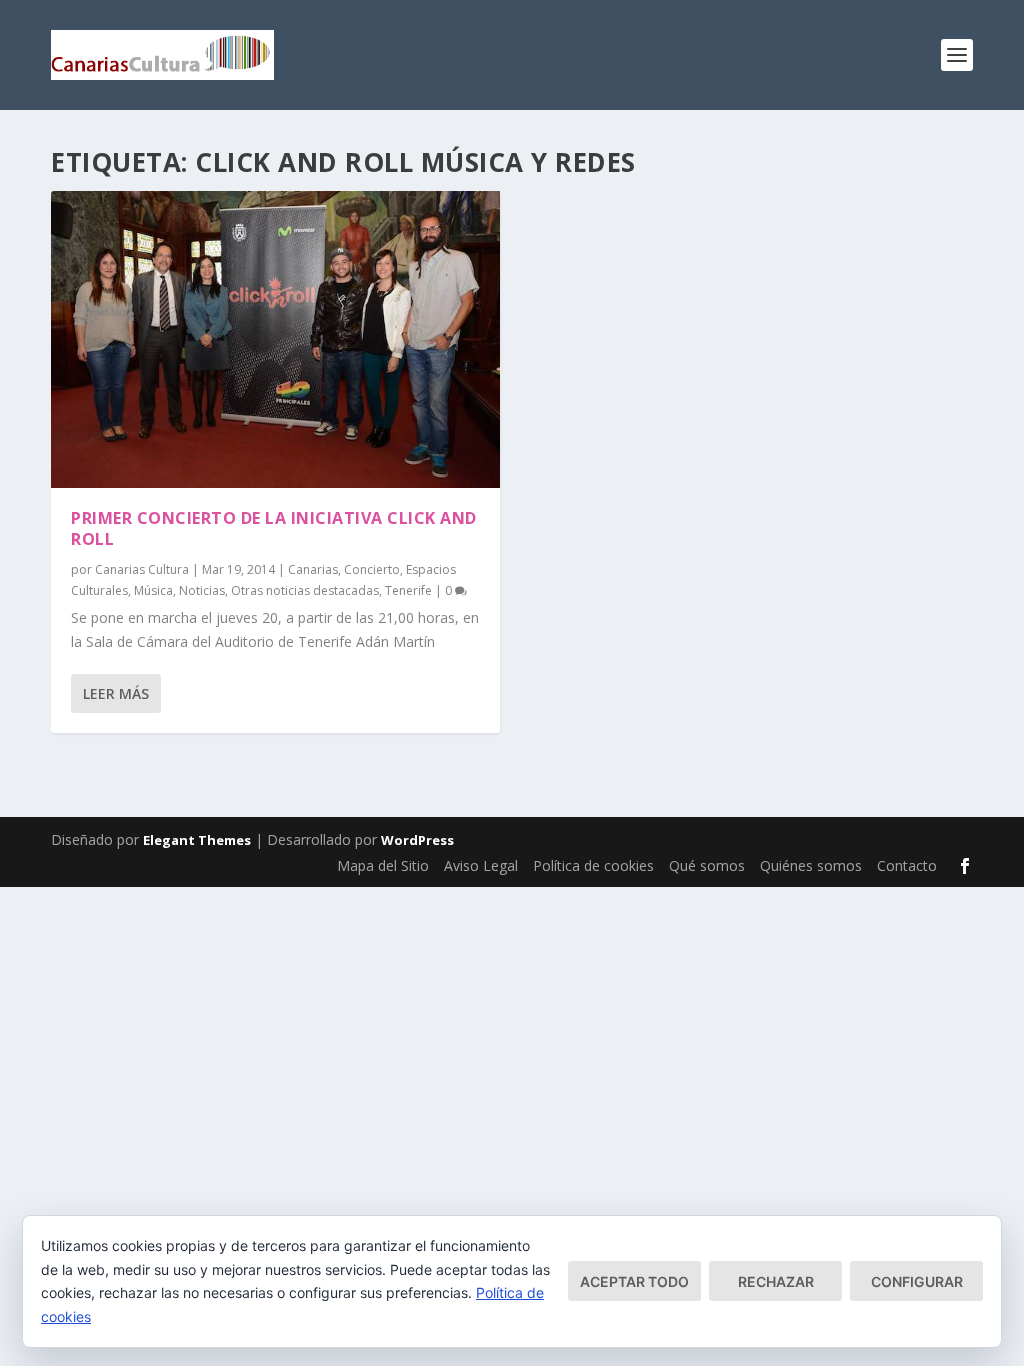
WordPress (417, 840)
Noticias (202, 590)
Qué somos (707, 865)
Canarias (313, 569)
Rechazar (776, 1281)
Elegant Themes (197, 840)
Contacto (907, 865)
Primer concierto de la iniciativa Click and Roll (274, 528)
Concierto (372, 569)
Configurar (917, 1281)
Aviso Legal (481, 865)
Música (153, 590)
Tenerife (408, 590)
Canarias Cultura (142, 569)
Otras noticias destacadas (305, 590)
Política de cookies (593, 865)
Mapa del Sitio (383, 865)
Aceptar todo (634, 1281)
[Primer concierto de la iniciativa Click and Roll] (275, 339)
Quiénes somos (811, 865)
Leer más (116, 693)
